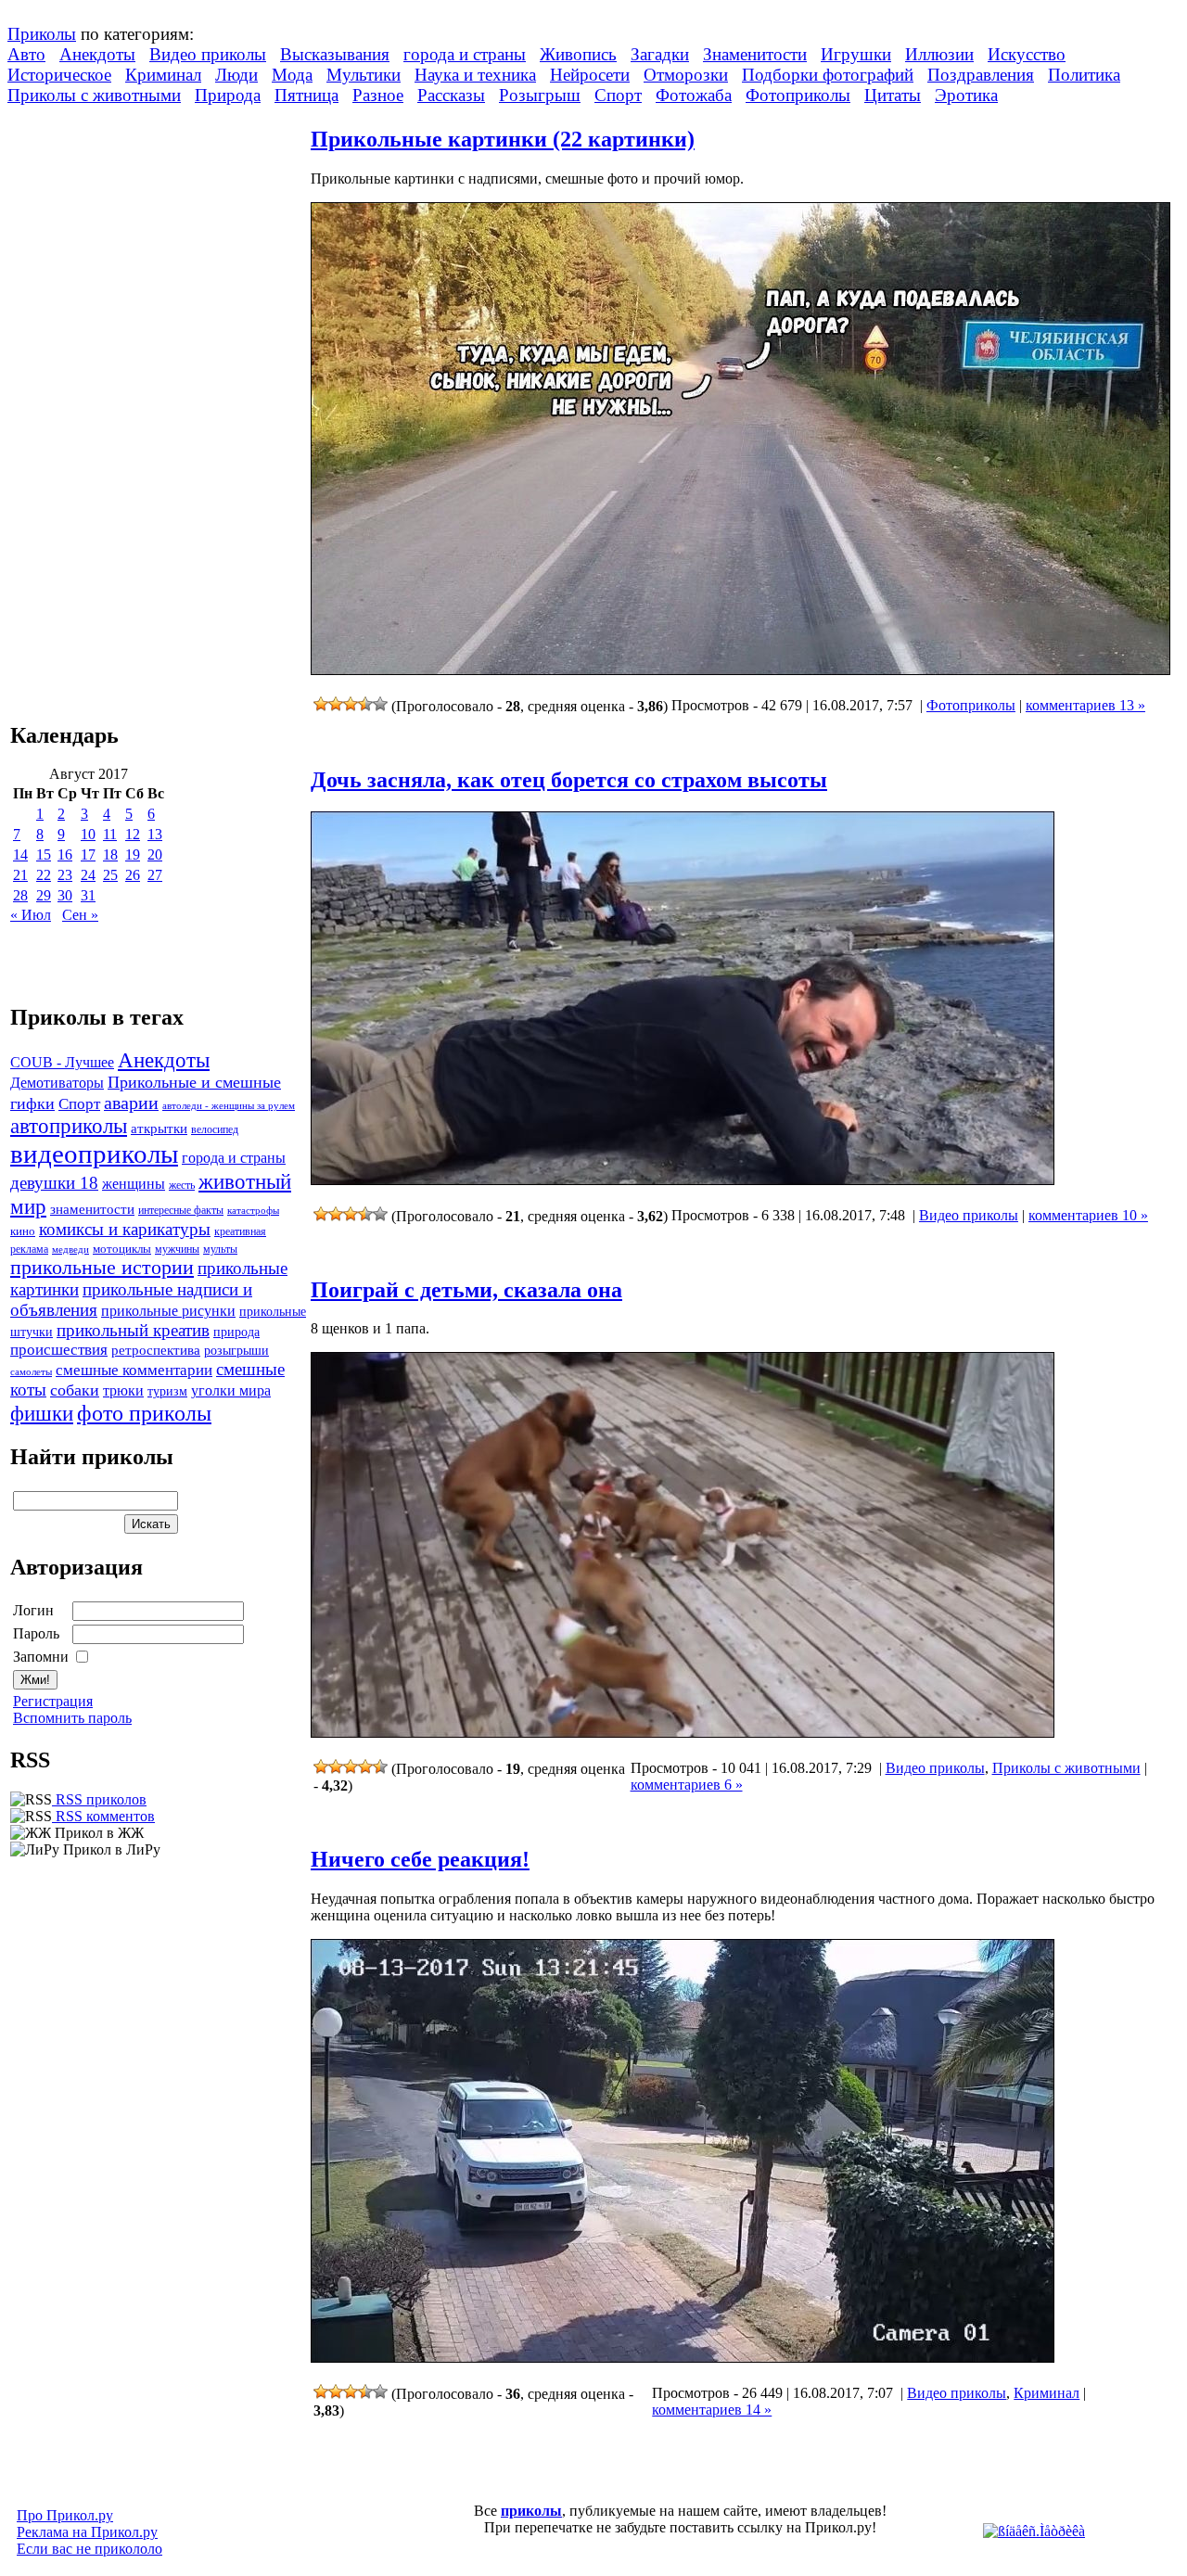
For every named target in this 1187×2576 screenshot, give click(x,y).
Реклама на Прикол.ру (87, 2532)
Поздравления (981, 75)
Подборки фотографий (828, 75)
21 (20, 875)
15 (44, 854)
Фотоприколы (798, 95)
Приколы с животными (94, 95)
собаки (75, 1390)
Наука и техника (475, 75)
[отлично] (380, 704)
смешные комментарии (134, 1370)
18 (110, 854)
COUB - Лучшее (62, 1062)
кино (23, 1231)
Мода (292, 75)
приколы (531, 2511)
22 (44, 875)
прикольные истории (102, 1268)
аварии (131, 1103)
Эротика (966, 95)
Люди (236, 75)
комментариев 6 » (687, 1785)
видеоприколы (94, 1154)
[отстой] (321, 704)
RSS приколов (99, 1799)
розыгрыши (236, 1351)
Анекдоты (97, 54)
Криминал (163, 75)
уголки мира (231, 1390)
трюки (123, 1390)
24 (88, 875)
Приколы (42, 34)
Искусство (1027, 54)
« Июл (31, 915)
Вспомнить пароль (72, 1718)
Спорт (618, 95)
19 (133, 854)
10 (88, 834)
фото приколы (144, 1413)
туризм (167, 1391)
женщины (134, 1184)
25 (110, 875)
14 (20, 854)
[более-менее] (351, 704)
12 (133, 834)
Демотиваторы (57, 1083)
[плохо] (336, 704)
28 (20, 895)
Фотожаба (694, 95)
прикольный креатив (133, 1330)
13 (155, 834)
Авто (26, 54)
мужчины (177, 1249)
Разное (378, 95)
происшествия (59, 1350)
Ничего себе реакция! (420, 1859)
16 (65, 854)
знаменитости (92, 1209)
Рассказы (451, 95)
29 (44, 895)
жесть (182, 1186)
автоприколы (69, 1126)
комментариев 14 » (712, 2410)
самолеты (31, 1371)
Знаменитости (755, 54)
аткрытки (159, 1128)
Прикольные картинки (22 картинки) (503, 139)
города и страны (465, 54)
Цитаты (893, 95)
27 (155, 875)
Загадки (660, 54)
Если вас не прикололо (89, 2549)
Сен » (80, 915)
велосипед (215, 1130)
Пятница (306, 95)
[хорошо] (365, 704)
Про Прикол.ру (65, 2515)
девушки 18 (54, 1183)
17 (88, 854)
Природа (228, 95)
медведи (70, 1249)
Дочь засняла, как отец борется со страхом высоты (569, 780)
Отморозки (686, 75)
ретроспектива (156, 1350)
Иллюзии (939, 54)
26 (133, 875)
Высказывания (335, 54)
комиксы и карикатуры (125, 1229)
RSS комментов (103, 1816)
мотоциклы (122, 1249)
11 (110, 834)
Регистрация (53, 1701)
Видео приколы (208, 54)
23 (65, 875)
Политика (1084, 75)
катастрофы (253, 1210)
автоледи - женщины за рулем (229, 1106)
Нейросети (590, 75)
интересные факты (181, 1211)
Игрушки (856, 54)
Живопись (578, 54)
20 (155, 854)
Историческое (59, 75)
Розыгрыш (540, 95)
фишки (42, 1413)
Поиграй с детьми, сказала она (466, 1290)
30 (65, 895)
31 (88, 895)
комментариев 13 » (1085, 705)
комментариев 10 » (1088, 1215)
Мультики (364, 75)
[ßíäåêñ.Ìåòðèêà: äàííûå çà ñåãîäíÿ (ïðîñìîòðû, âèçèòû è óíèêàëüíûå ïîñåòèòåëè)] (1034, 2531)
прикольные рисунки (168, 1311)
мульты (220, 1249)
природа (236, 1332)
